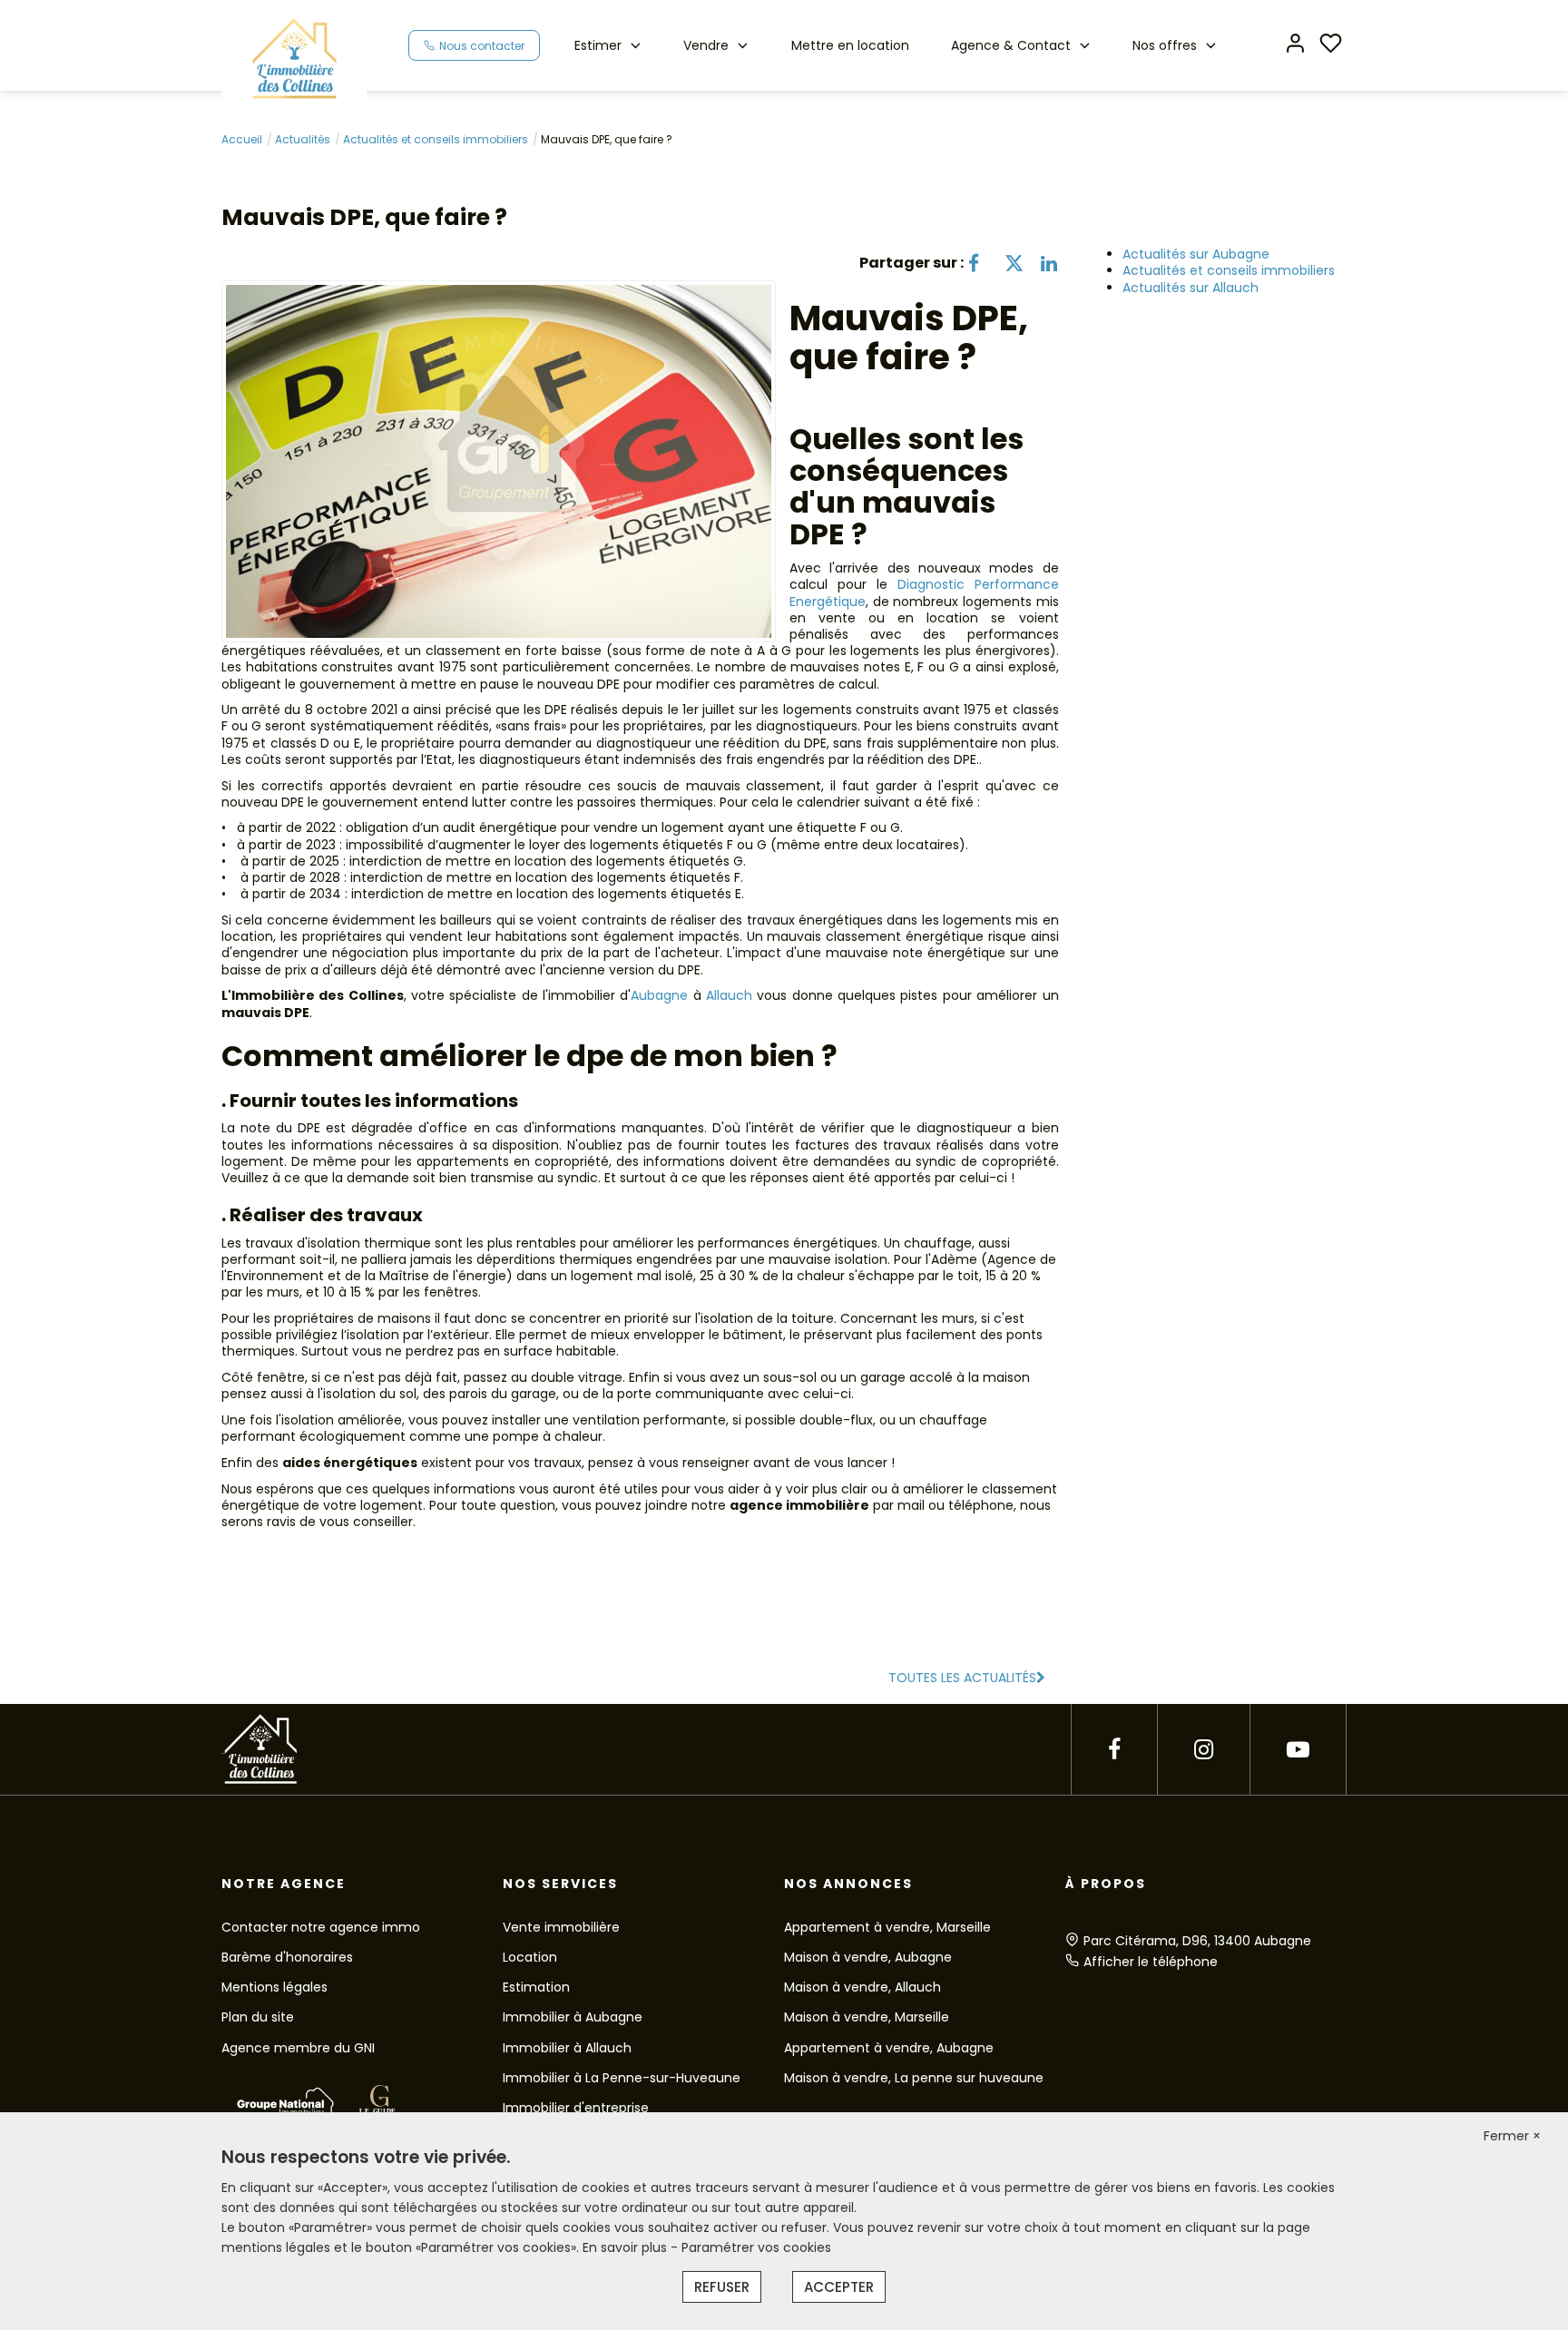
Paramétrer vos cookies (756, 2247)
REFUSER (722, 2287)
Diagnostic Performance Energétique (924, 592)
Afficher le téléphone (1151, 1962)
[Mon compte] (1295, 45)
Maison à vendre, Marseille (867, 2017)
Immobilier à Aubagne (573, 2017)
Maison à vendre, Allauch (862, 1987)
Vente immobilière (561, 1927)
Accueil (242, 139)
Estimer (598, 45)
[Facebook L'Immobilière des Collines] (1114, 1750)
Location (530, 1957)
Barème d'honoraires (287, 1957)
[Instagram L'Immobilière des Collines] (1204, 1750)
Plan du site (258, 2017)
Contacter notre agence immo (321, 1927)
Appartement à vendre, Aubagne (889, 2048)
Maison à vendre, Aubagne (868, 1957)
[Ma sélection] (1331, 45)
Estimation (536, 1987)
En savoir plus (627, 2247)
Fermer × (1512, 2136)
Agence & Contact (1011, 45)
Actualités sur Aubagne (1196, 254)
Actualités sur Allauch (1191, 288)
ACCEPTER (839, 2287)
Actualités (303, 139)
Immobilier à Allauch (567, 2048)
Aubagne (659, 995)
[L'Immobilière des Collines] (294, 58)
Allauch (729, 995)
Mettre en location (850, 45)
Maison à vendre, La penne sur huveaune (914, 2078)
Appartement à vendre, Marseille (887, 1927)
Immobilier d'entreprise (576, 2108)
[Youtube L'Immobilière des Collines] (1298, 1750)
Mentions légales (274, 1987)
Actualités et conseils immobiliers (436, 139)
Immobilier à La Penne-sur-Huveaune (622, 2078)
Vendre (706, 45)
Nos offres (1165, 45)
